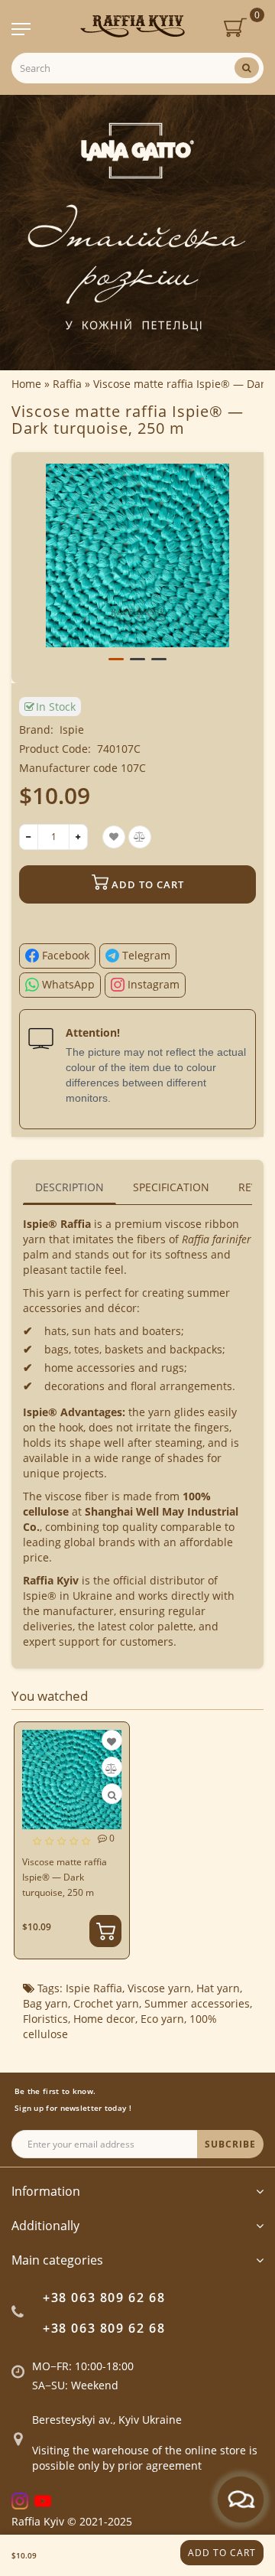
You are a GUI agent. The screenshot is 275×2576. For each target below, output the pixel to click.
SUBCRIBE (230, 2144)
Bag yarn (45, 2003)
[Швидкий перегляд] (112, 1795)
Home (26, 384)
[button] (116, 659)
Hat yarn (218, 1988)
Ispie (72, 729)
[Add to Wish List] (112, 1742)
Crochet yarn (106, 2003)
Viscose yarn (159, 1988)
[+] (78, 837)
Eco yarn (162, 2019)
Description (70, 1187)
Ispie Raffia (94, 1988)
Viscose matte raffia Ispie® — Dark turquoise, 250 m (65, 1877)
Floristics (45, 2019)
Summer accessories (197, 2003)
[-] (29, 837)
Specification (171, 1187)
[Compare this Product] (111, 1768)
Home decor (104, 2019)
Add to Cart (222, 2553)
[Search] (247, 68)
